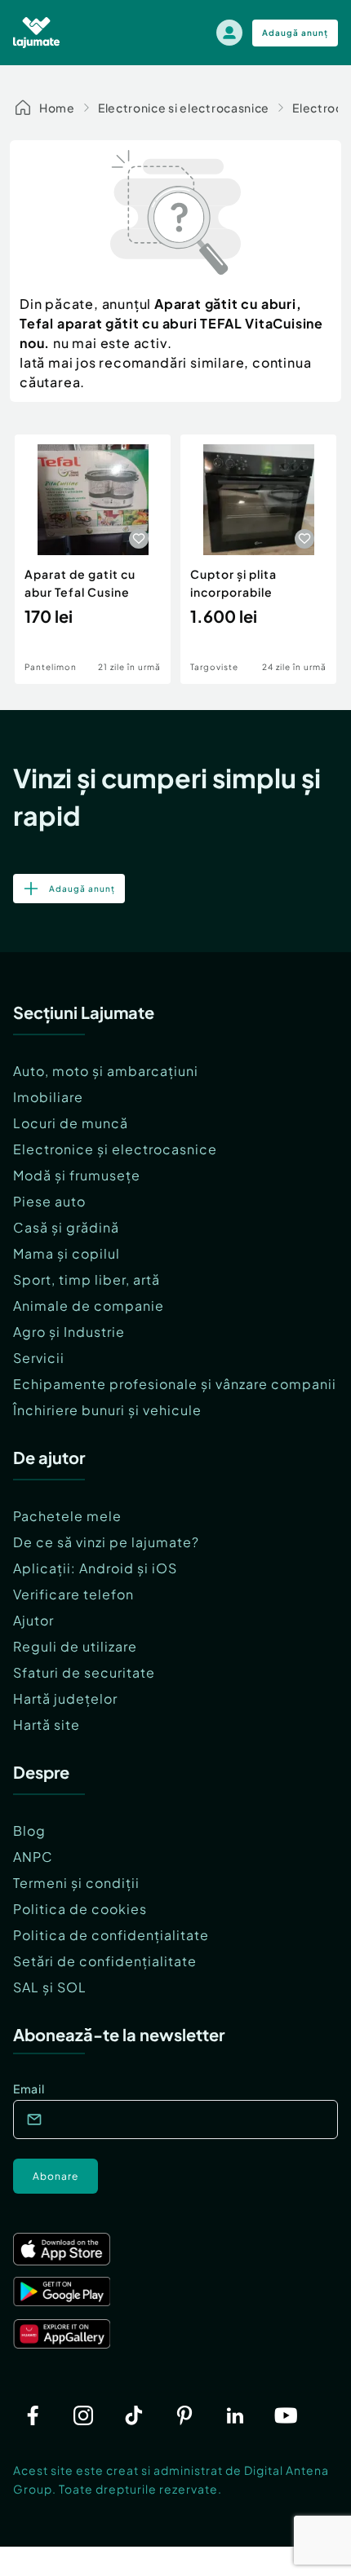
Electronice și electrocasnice (115, 1149)
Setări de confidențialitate (105, 1961)
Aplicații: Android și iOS (95, 1568)
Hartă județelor (65, 1698)
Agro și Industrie (69, 1332)
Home (57, 108)
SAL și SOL (50, 1987)
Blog (29, 1831)
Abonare (56, 2176)
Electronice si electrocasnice (184, 108)
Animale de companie (89, 1306)
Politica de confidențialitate (111, 1935)
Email (29, 2089)
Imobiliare (48, 1097)
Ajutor (33, 1620)
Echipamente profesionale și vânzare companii (175, 1384)
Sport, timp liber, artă (87, 1279)
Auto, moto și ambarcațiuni (106, 1071)
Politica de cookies (80, 1909)
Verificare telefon (73, 1594)
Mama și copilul (67, 1253)
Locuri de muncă (71, 1123)
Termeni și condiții (76, 1883)
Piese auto (49, 1201)
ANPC (33, 1857)
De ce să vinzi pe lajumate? (106, 1542)
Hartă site (47, 1725)
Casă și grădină (66, 1227)
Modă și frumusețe (77, 1175)
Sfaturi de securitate (84, 1672)
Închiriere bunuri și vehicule (107, 1410)
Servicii (39, 1358)
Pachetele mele (67, 1516)
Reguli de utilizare (75, 1646)
